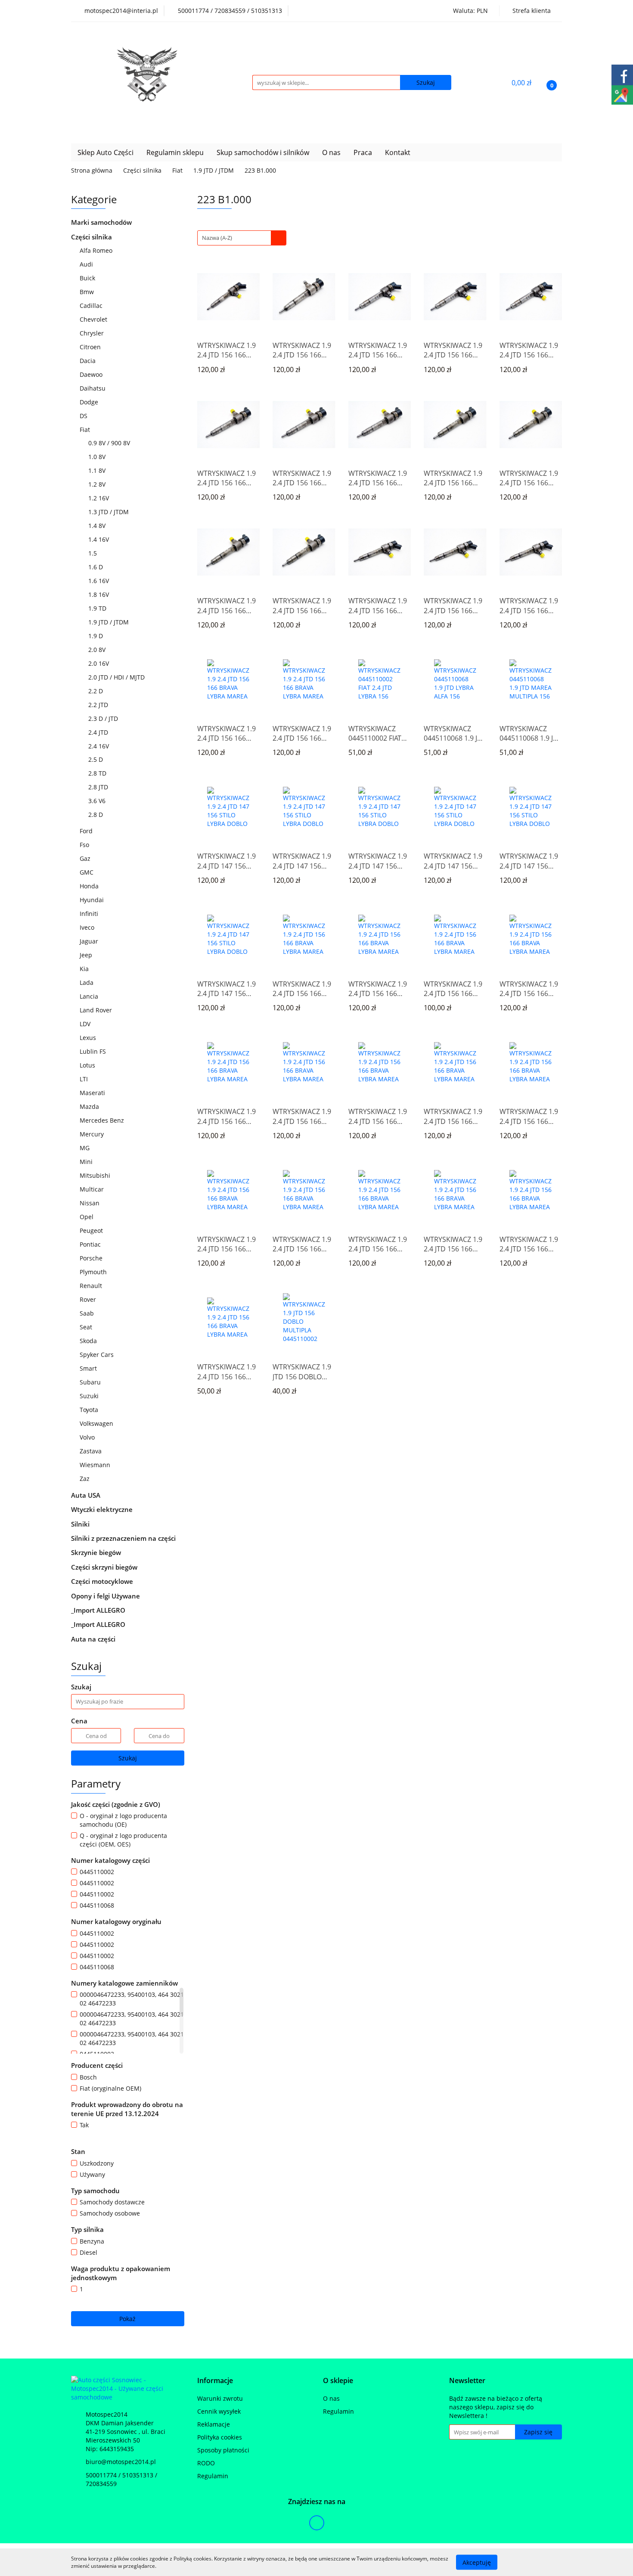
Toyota (90, 1410)
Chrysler (93, 333)
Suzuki (90, 1396)
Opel (87, 1217)
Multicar (93, 1189)
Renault (92, 1286)
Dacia (88, 361)
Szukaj (128, 1758)
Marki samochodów (102, 222)
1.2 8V (98, 484)
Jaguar (90, 941)
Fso (85, 845)
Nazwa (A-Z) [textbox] (217, 238)
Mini (87, 1162)
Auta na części (93, 1639)
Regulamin (213, 2476)
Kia (85, 969)
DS (84, 416)
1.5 (93, 553)
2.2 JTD (99, 705)
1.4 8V (98, 526)
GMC (87, 872)
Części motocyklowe (103, 1581)
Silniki (81, 1524)
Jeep (87, 955)
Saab (88, 1313)
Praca (363, 152)
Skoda (89, 1341)
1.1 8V (98, 470)
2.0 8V (98, 650)
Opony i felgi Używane (106, 1596)
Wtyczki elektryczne (103, 1509)
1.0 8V (98, 457)
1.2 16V (99, 498)
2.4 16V (99, 746)
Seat (87, 1327)
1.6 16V (99, 581)
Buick (88, 278)
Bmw (88, 292)
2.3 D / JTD (104, 718)
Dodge (90, 402)
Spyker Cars (98, 1355)
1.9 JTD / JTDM (109, 622)
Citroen (91, 347)
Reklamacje (214, 2424)
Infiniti (90, 914)
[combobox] (242, 238)
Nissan (90, 1203)
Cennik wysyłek (219, 2411)
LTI (85, 1079)
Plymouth (94, 1272)
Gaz (86, 858)
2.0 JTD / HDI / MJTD (117, 677)
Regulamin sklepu (175, 152)
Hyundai (93, 900)
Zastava (92, 1451)
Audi (87, 264)
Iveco (88, 927)
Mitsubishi (96, 1175)
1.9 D (96, 636)
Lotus (88, 1065)
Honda (90, 886)
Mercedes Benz (103, 1120)
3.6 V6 (98, 801)
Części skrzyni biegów (105, 1567)
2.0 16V (99, 663)
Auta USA (87, 1495)
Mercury (93, 1134)
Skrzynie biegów (97, 1552)
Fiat (86, 430)
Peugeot (92, 1231)
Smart (89, 1368)
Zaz (85, 1479)
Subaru (91, 1382)
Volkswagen (97, 1423)
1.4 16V (99, 539)
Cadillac (92, 306)
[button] (215, 2381)
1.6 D (96, 567)
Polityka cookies (220, 2437)
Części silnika (92, 237)
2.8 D (96, 815)
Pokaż (127, 2319)
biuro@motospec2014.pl (121, 2462)
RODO (206, 2463)
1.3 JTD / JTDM (109, 512)
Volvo (88, 1437)
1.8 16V (99, 594)
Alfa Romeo (97, 250)
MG (85, 1148)
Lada (87, 982)
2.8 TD (98, 773)
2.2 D (96, 691)
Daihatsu (93, 388)
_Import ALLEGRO (99, 1610)
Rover (89, 1299)
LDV (86, 1024)
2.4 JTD (99, 732)
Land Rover (97, 1010)
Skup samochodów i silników (263, 152)
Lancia (90, 996)
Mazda (90, 1106)
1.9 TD (98, 608)
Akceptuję (477, 2562)
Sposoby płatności (223, 2450)
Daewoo (92, 374)
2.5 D (96, 759)
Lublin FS (94, 1051)
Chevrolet (94, 319)
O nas (331, 152)
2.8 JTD (99, 787)
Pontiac (90, 1244)
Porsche (92, 1258)
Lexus (89, 1038)
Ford (87, 831)
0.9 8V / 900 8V (110, 443)
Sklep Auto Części (105, 152)
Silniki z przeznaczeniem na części (123, 1538)
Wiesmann (96, 1465)
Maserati (92, 1093)
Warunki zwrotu (220, 2398)
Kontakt (398, 152)
